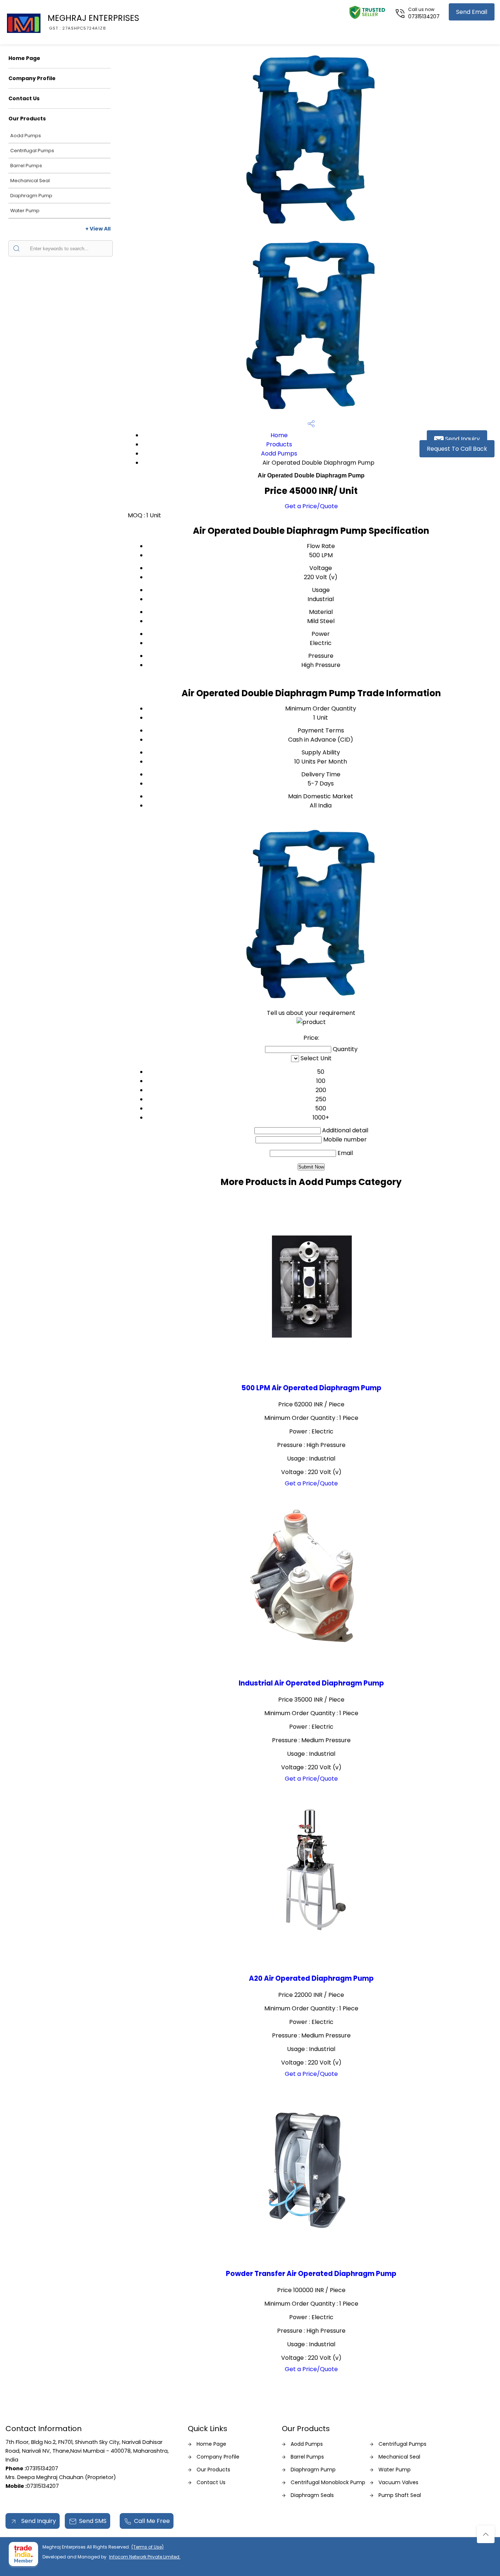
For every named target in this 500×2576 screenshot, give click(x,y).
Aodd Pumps (26, 136)
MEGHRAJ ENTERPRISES (93, 22)
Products (279, 444)
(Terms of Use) (148, 2547)
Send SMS (93, 2521)
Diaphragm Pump (31, 196)
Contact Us (24, 98)
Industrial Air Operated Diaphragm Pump (311, 1683)
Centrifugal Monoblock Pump (328, 2482)
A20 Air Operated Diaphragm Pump (311, 1978)
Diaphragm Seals (312, 2495)
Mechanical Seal (30, 181)
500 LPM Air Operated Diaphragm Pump (311, 1388)
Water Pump (25, 211)
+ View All (98, 229)
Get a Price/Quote (311, 506)
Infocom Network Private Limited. (145, 2557)
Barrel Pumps (26, 166)
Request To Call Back (457, 449)
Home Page (24, 58)
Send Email (472, 12)
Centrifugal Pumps (32, 151)
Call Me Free (152, 2521)
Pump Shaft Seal (400, 2495)
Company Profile (32, 78)
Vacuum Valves (398, 2482)
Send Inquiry (462, 439)
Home (279, 435)
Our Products (27, 119)
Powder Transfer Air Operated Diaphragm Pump (311, 2274)
